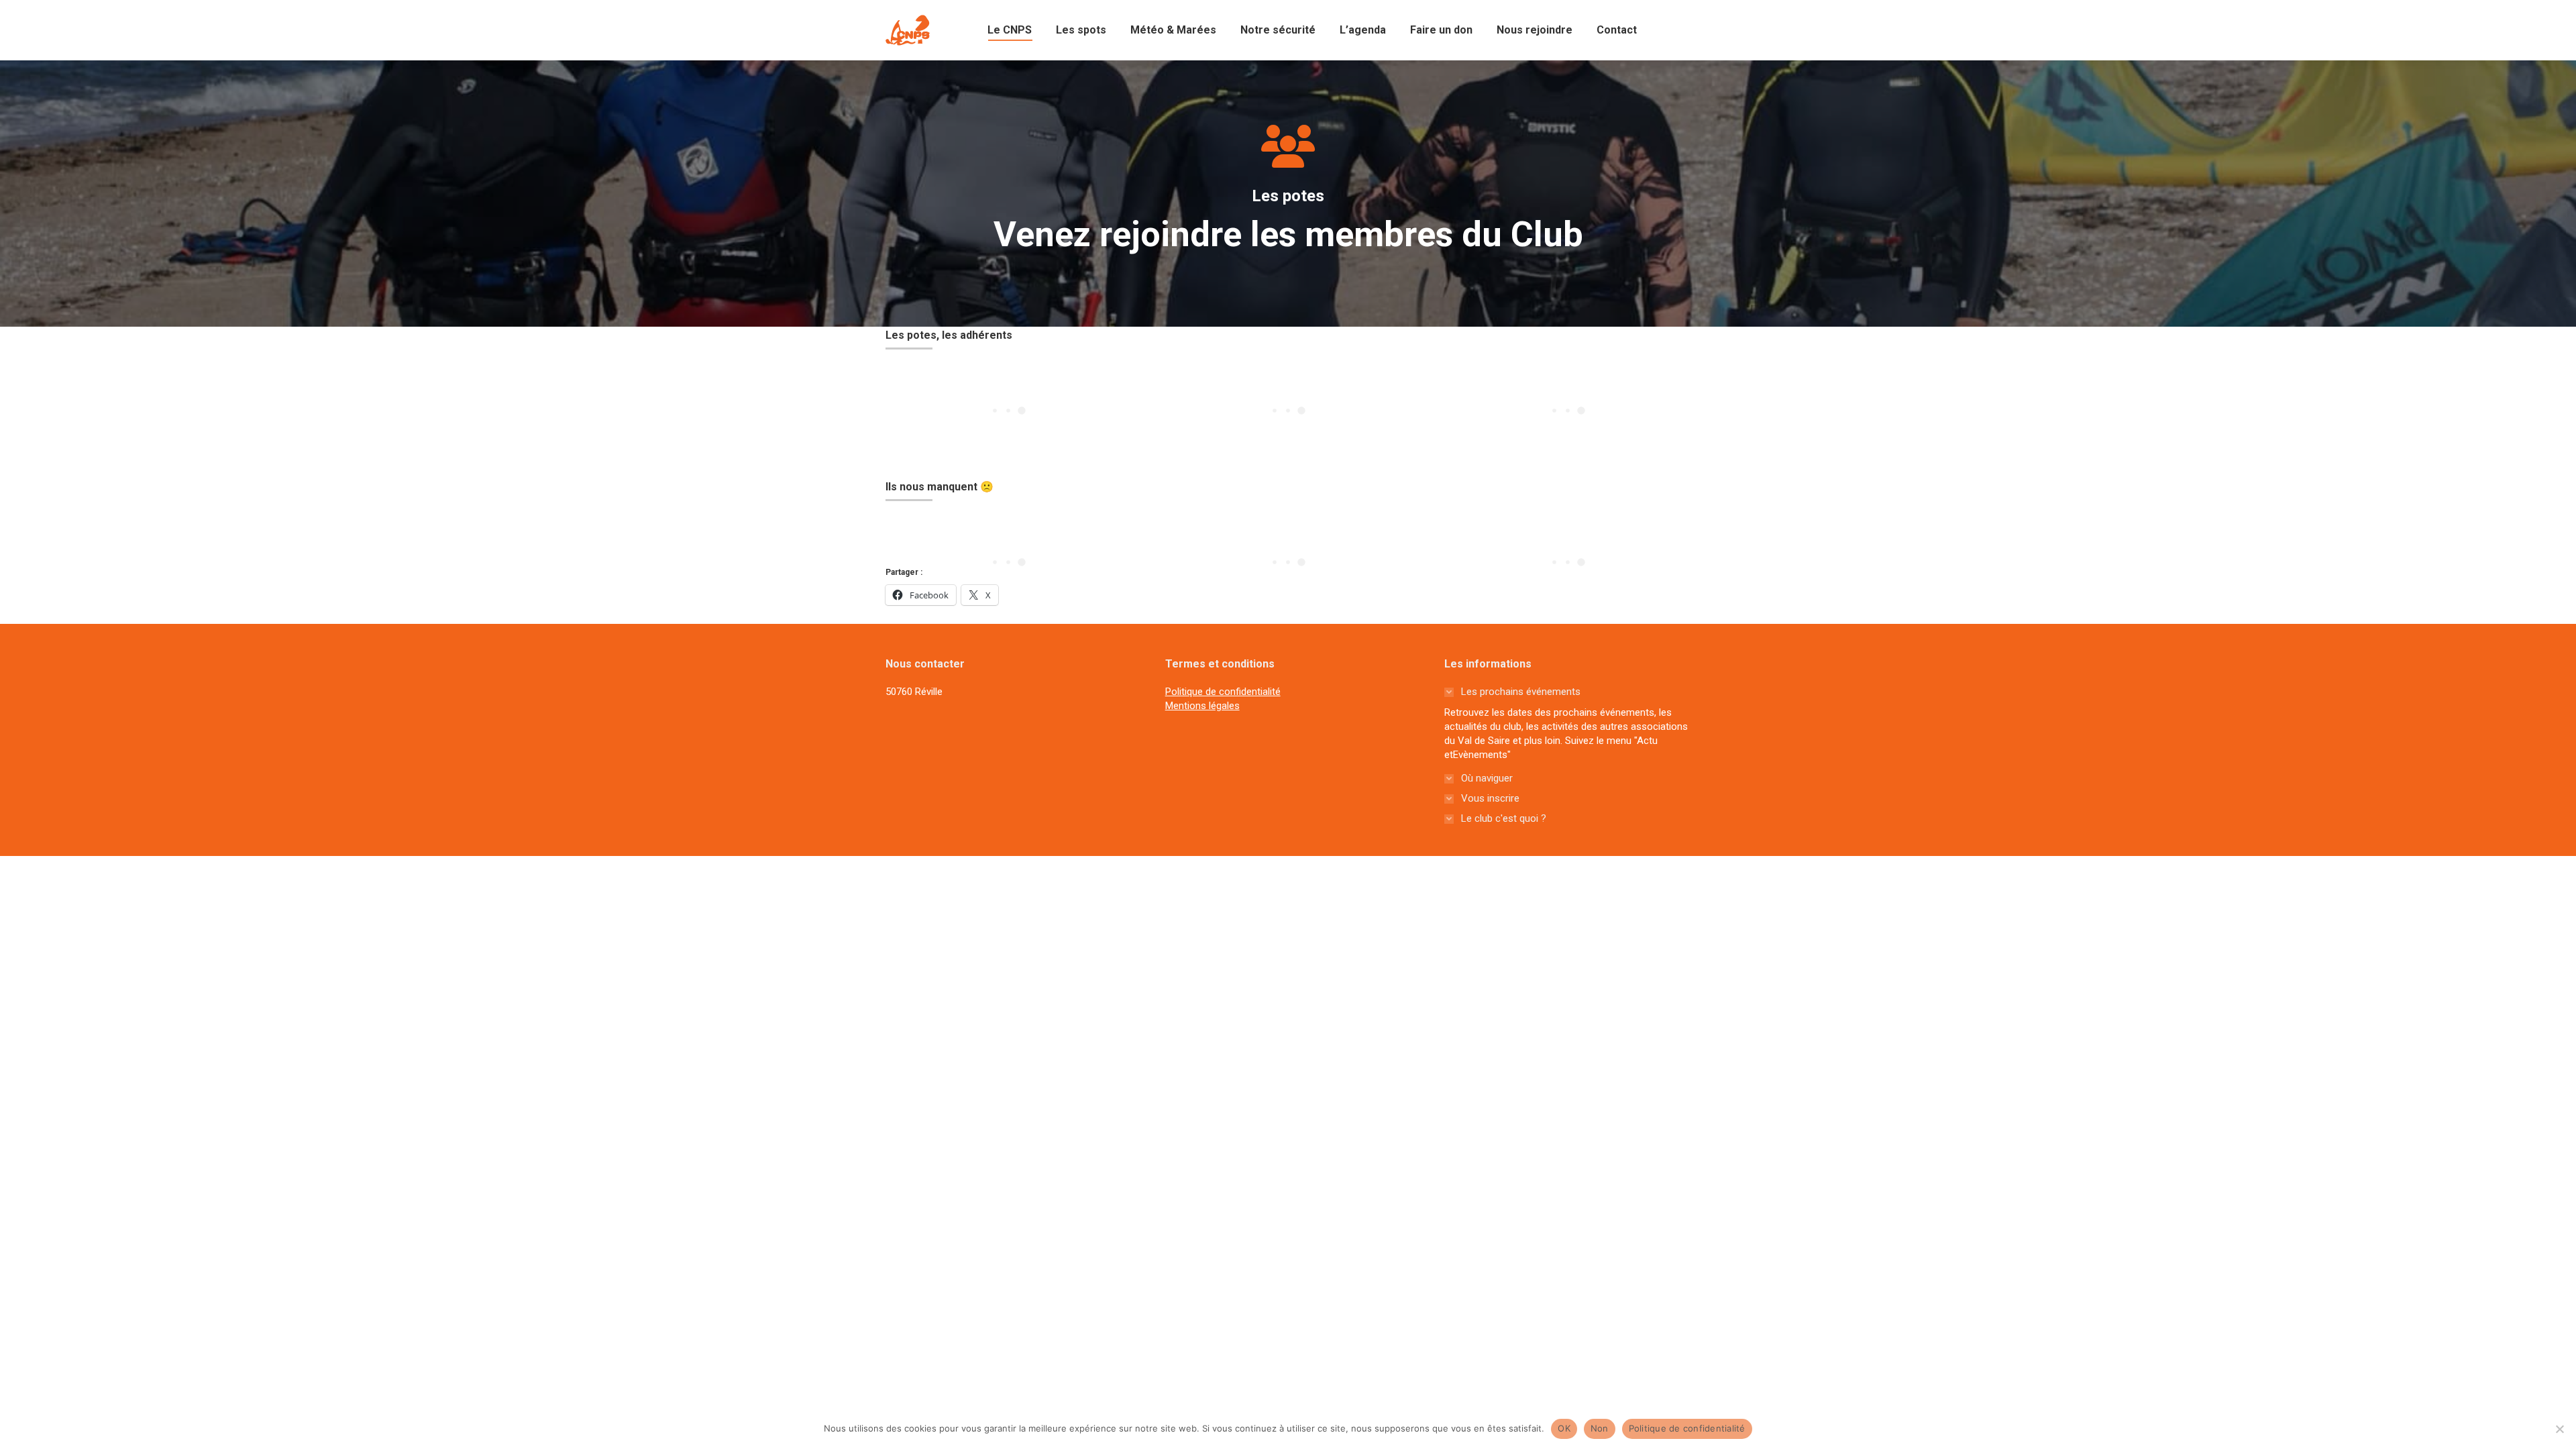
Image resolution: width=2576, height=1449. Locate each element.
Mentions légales (1202, 706)
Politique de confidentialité (1223, 692)
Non (1600, 1428)
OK (1564, 1428)
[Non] (2559, 1429)
